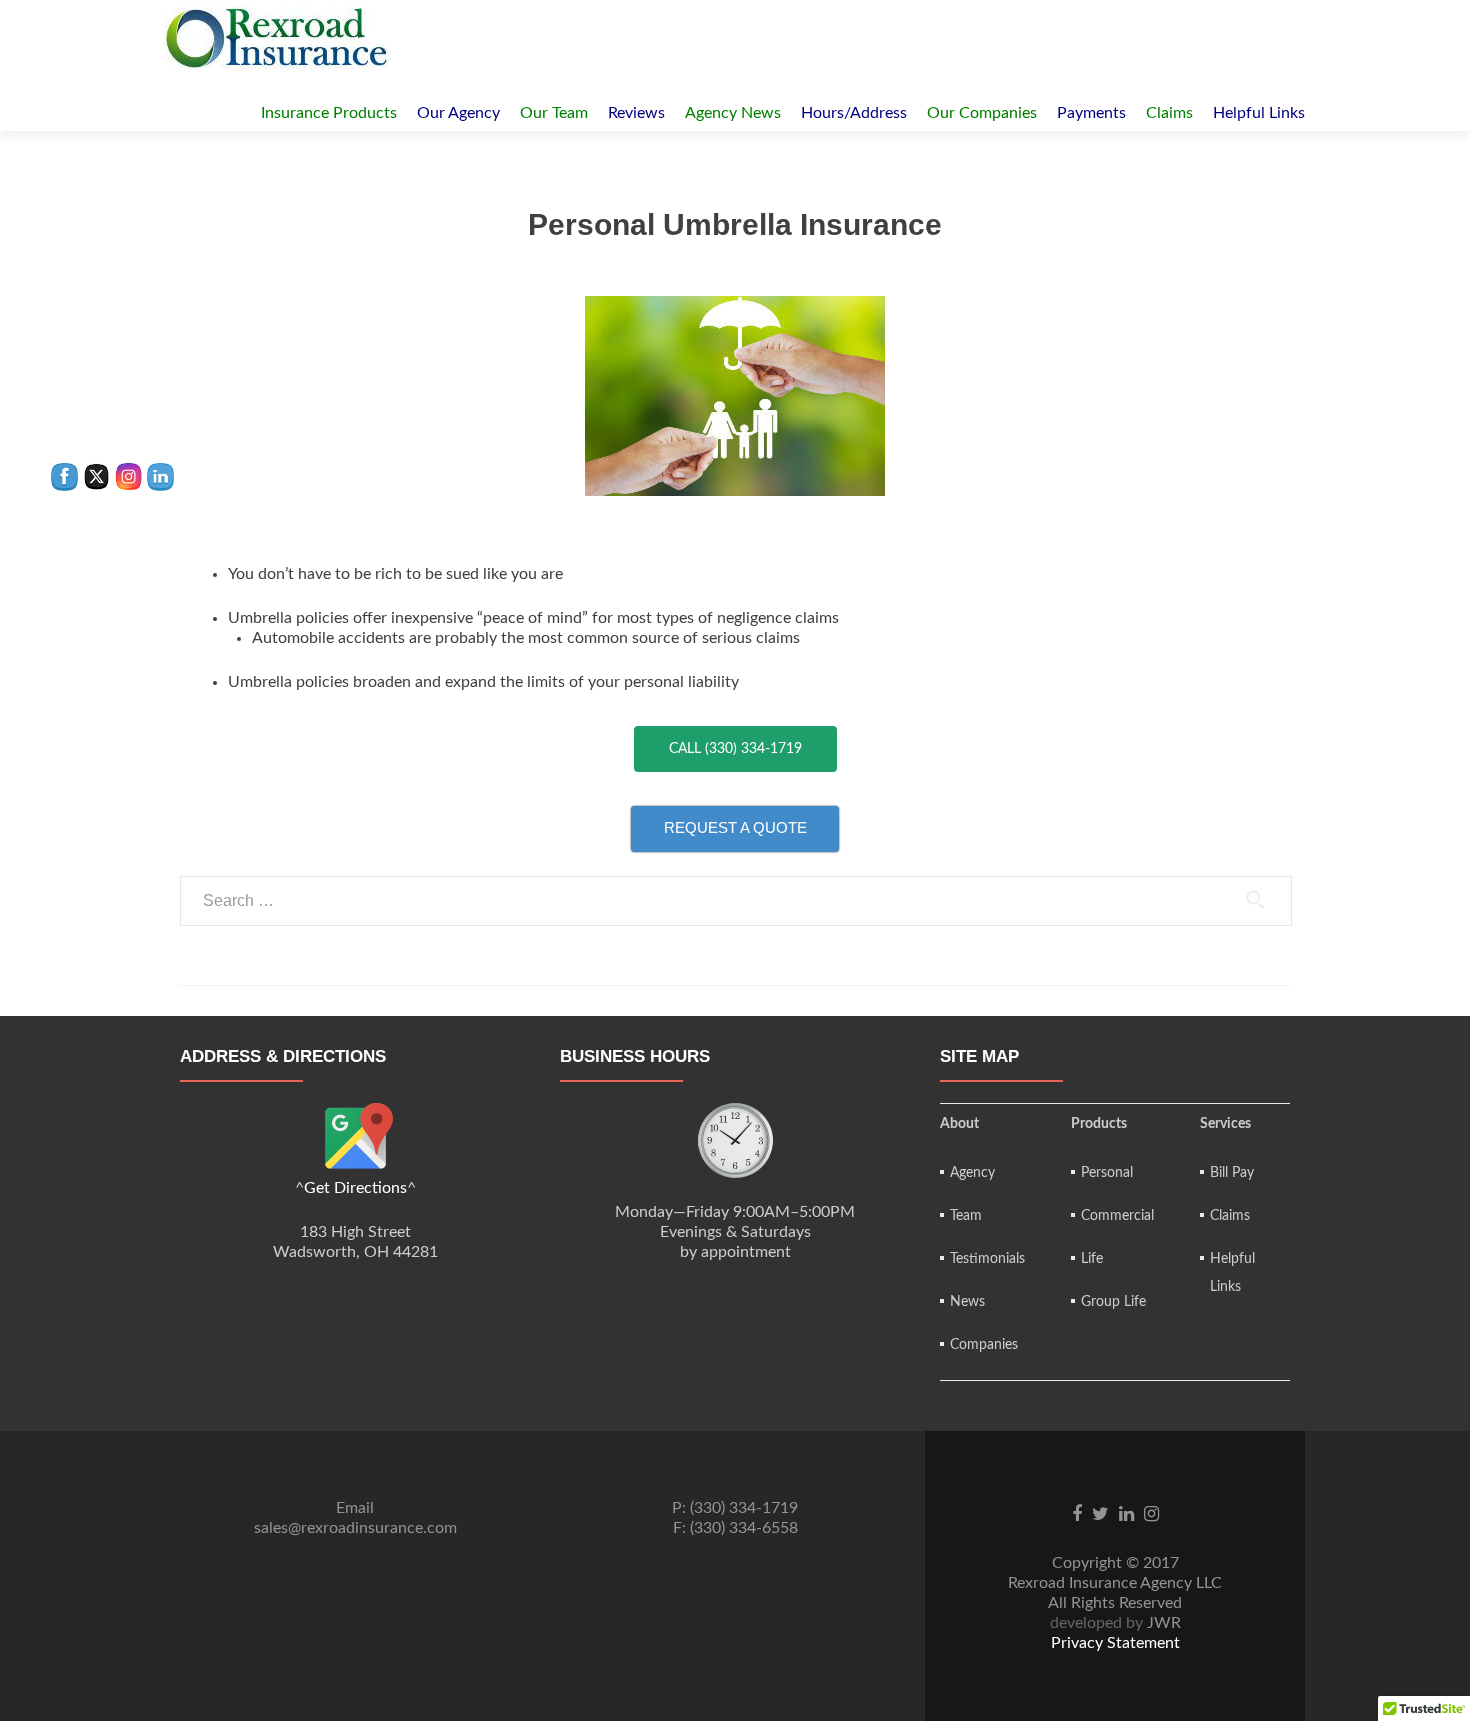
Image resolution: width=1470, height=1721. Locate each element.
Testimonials (987, 1259)
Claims (1230, 1216)
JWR (1164, 1623)
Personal (1107, 1173)
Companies (984, 1345)
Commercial (1117, 1216)
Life (1092, 1259)
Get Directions (355, 1188)
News (967, 1302)
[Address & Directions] (355, 1140)
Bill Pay (1232, 1173)
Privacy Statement (1115, 1643)
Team (966, 1216)
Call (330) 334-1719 (735, 749)
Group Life (1113, 1302)
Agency (972, 1173)
